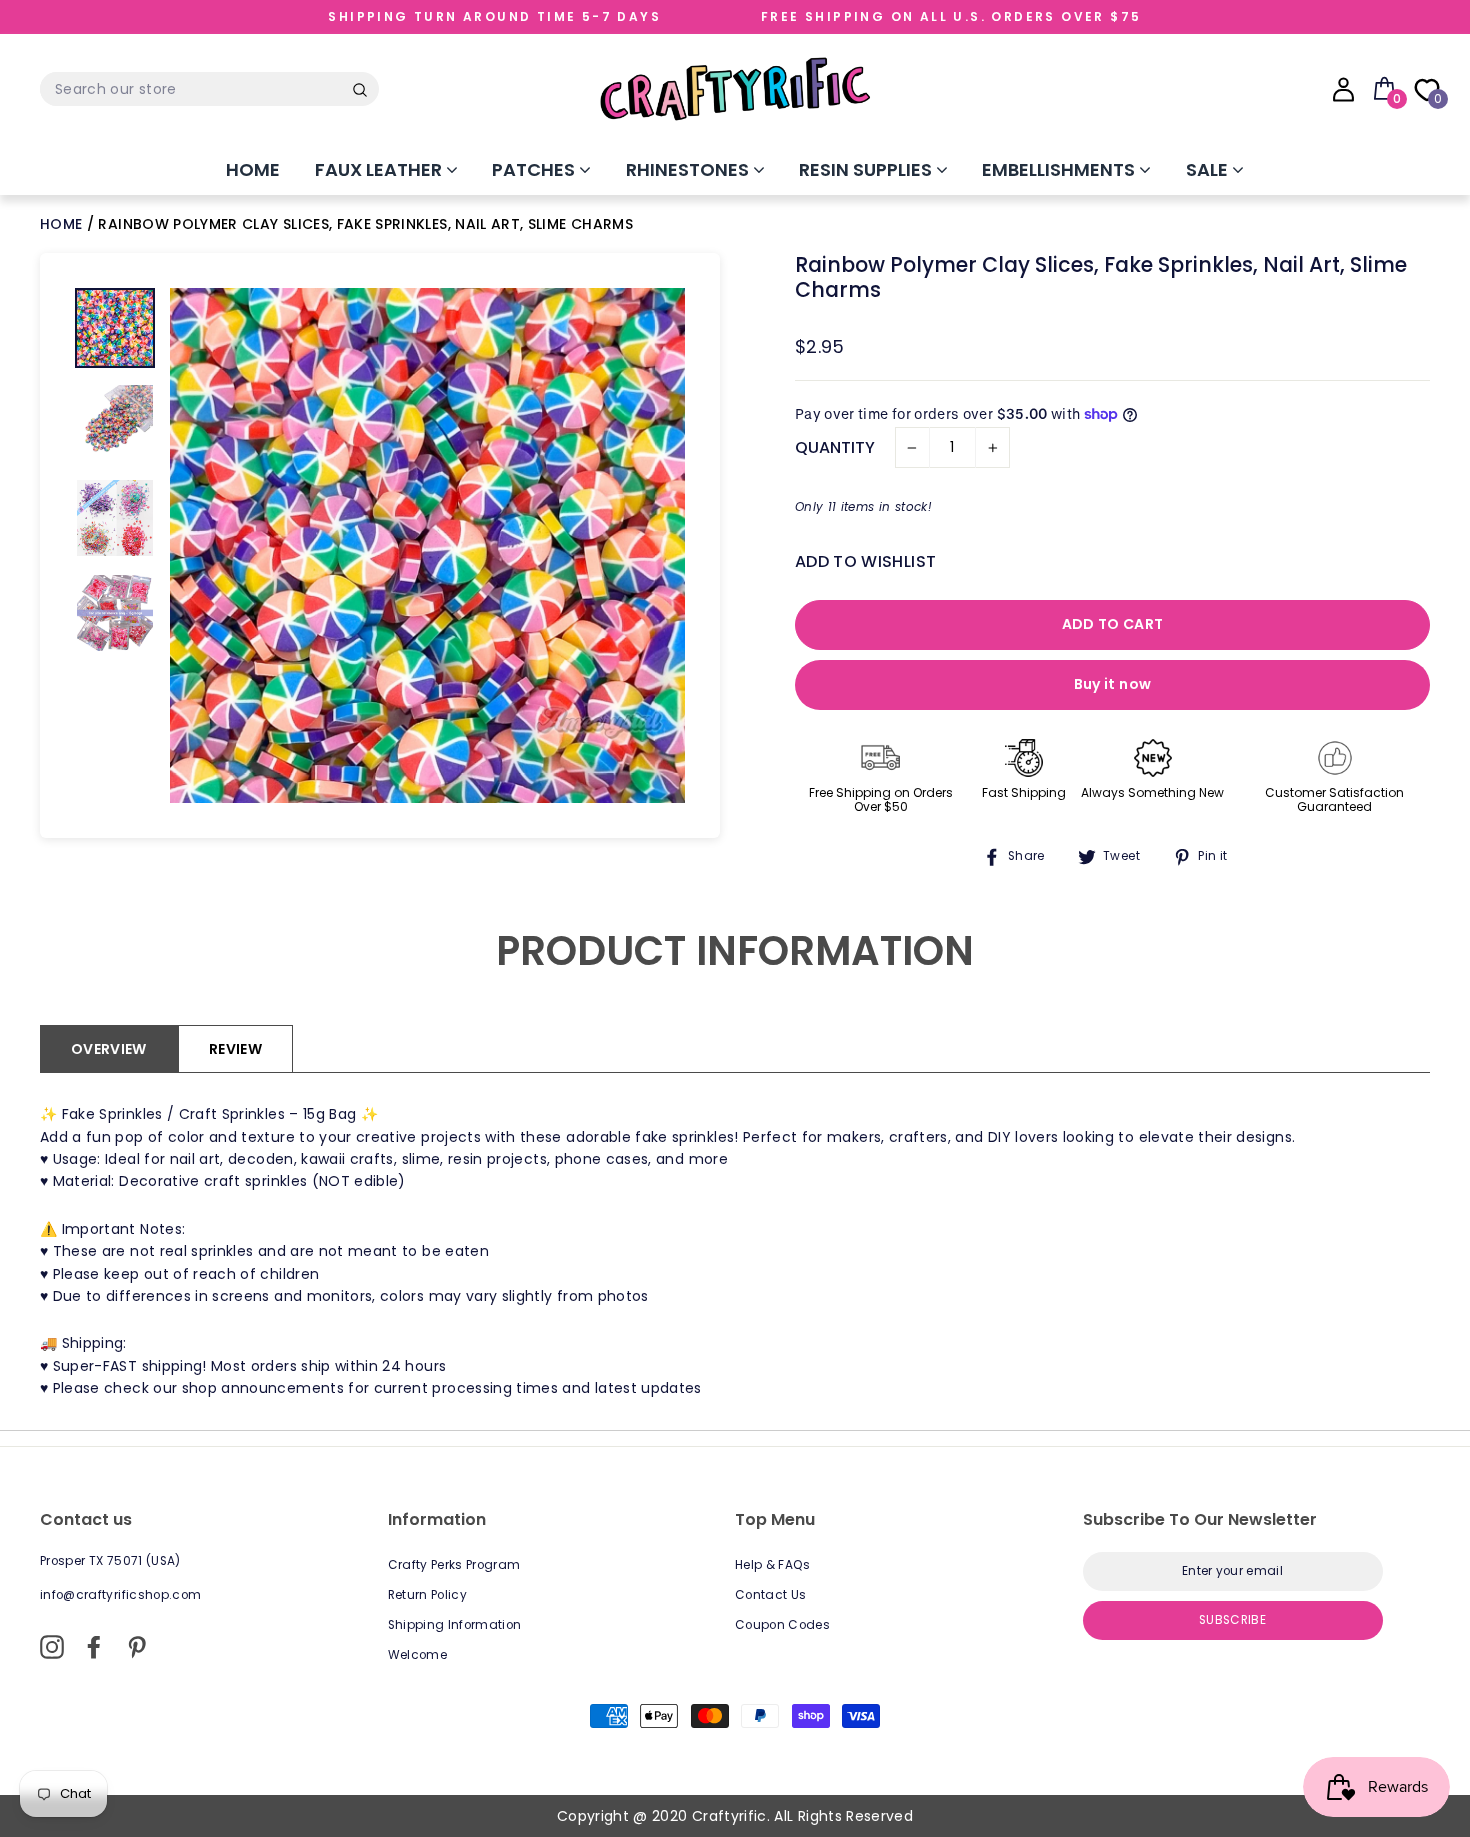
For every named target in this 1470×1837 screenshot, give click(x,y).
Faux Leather (380, 169)
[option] (427, 545)
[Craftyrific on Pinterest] (137, 1647)
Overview (109, 1049)
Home (253, 169)
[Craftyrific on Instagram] (52, 1647)
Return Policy (428, 1595)
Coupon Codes (782, 1625)
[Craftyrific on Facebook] (94, 1647)
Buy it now (1113, 684)
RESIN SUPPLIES (867, 169)
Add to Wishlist (865, 561)
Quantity (835, 447)
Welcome (417, 1655)
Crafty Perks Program (454, 1565)
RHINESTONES (689, 169)
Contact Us (771, 1595)
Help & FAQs (773, 1565)
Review (235, 1049)
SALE (1209, 169)
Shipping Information (455, 1625)
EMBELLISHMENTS (1060, 169)
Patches (535, 169)
